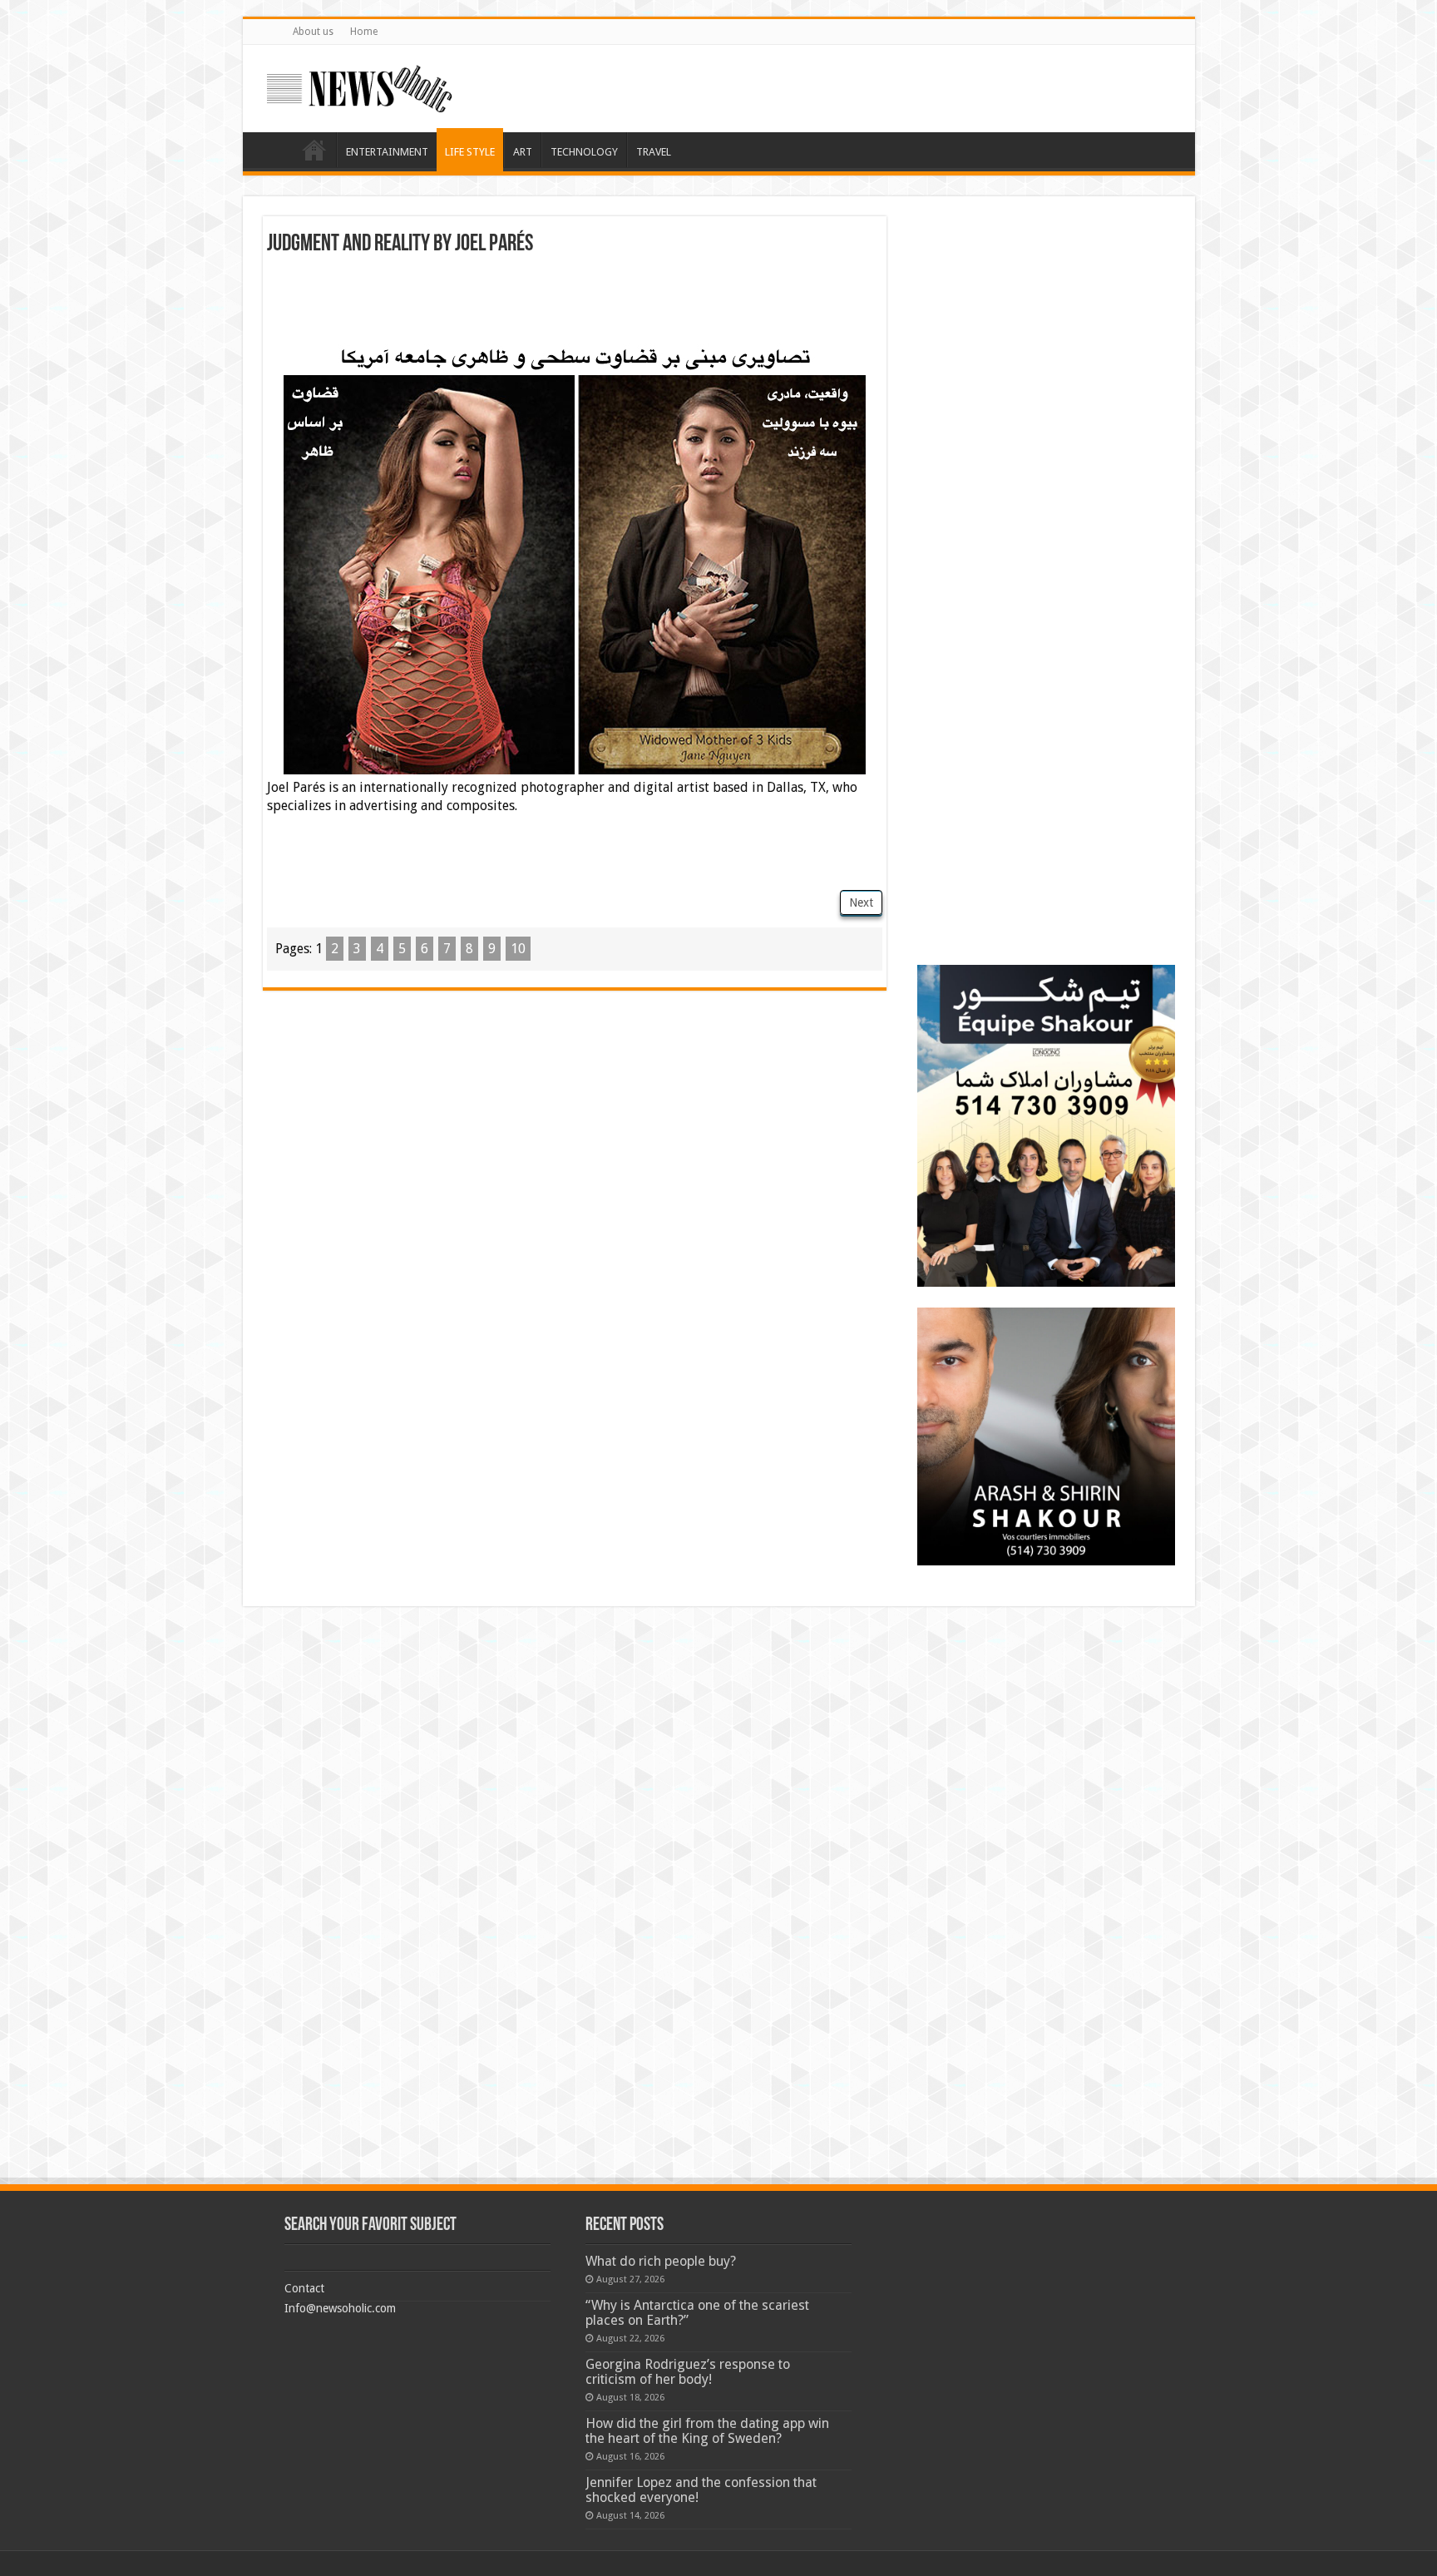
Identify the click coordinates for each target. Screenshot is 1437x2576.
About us (313, 32)
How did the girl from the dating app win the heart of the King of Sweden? (707, 2431)
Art (523, 152)
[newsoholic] (359, 86)
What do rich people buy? (661, 2261)
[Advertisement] (575, 302)
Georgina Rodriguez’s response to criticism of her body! (688, 2372)
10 (518, 949)
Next (861, 902)
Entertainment (387, 152)
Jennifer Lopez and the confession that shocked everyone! (701, 2490)
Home (364, 32)
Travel (654, 152)
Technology (584, 152)
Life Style (470, 152)
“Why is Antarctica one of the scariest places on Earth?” (697, 2313)
